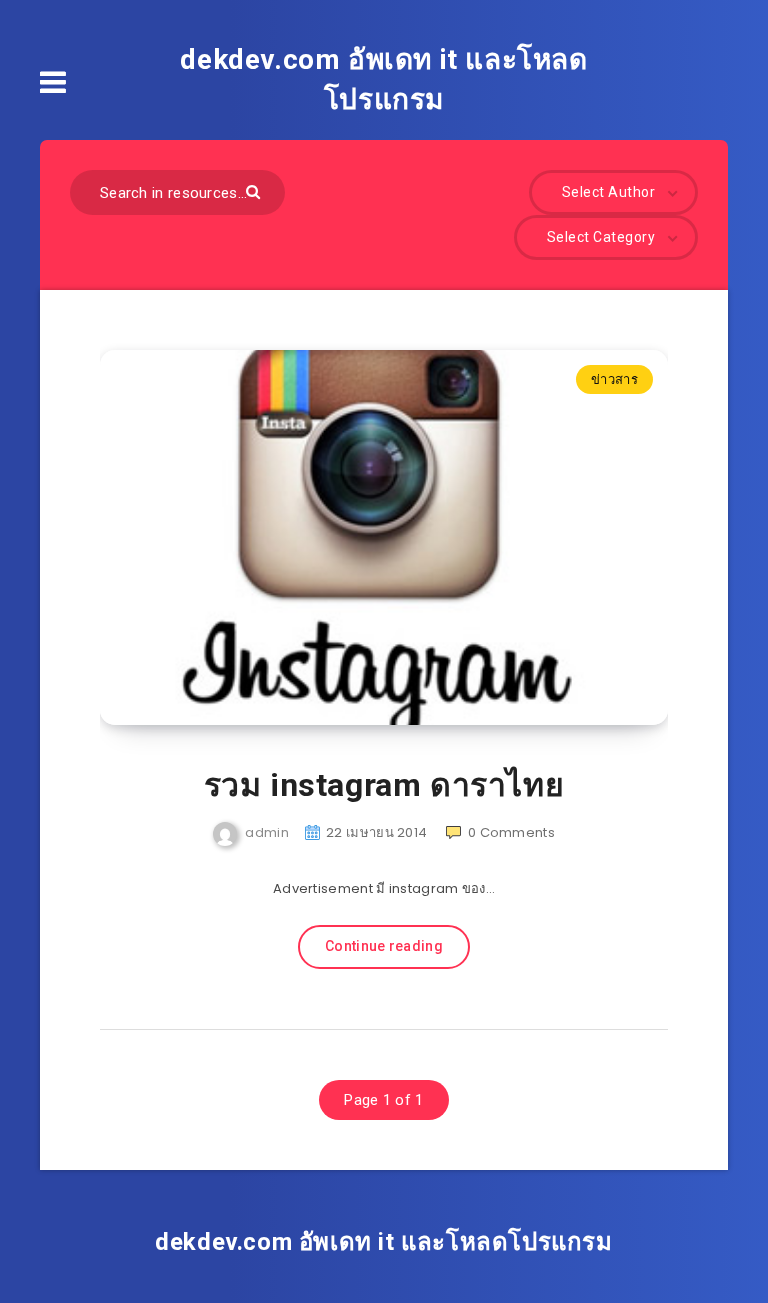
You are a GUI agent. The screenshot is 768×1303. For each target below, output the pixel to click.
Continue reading (384, 946)
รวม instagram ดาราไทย (384, 785)
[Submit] (255, 190)
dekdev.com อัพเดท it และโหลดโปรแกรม (383, 79)
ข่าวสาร (614, 379)
